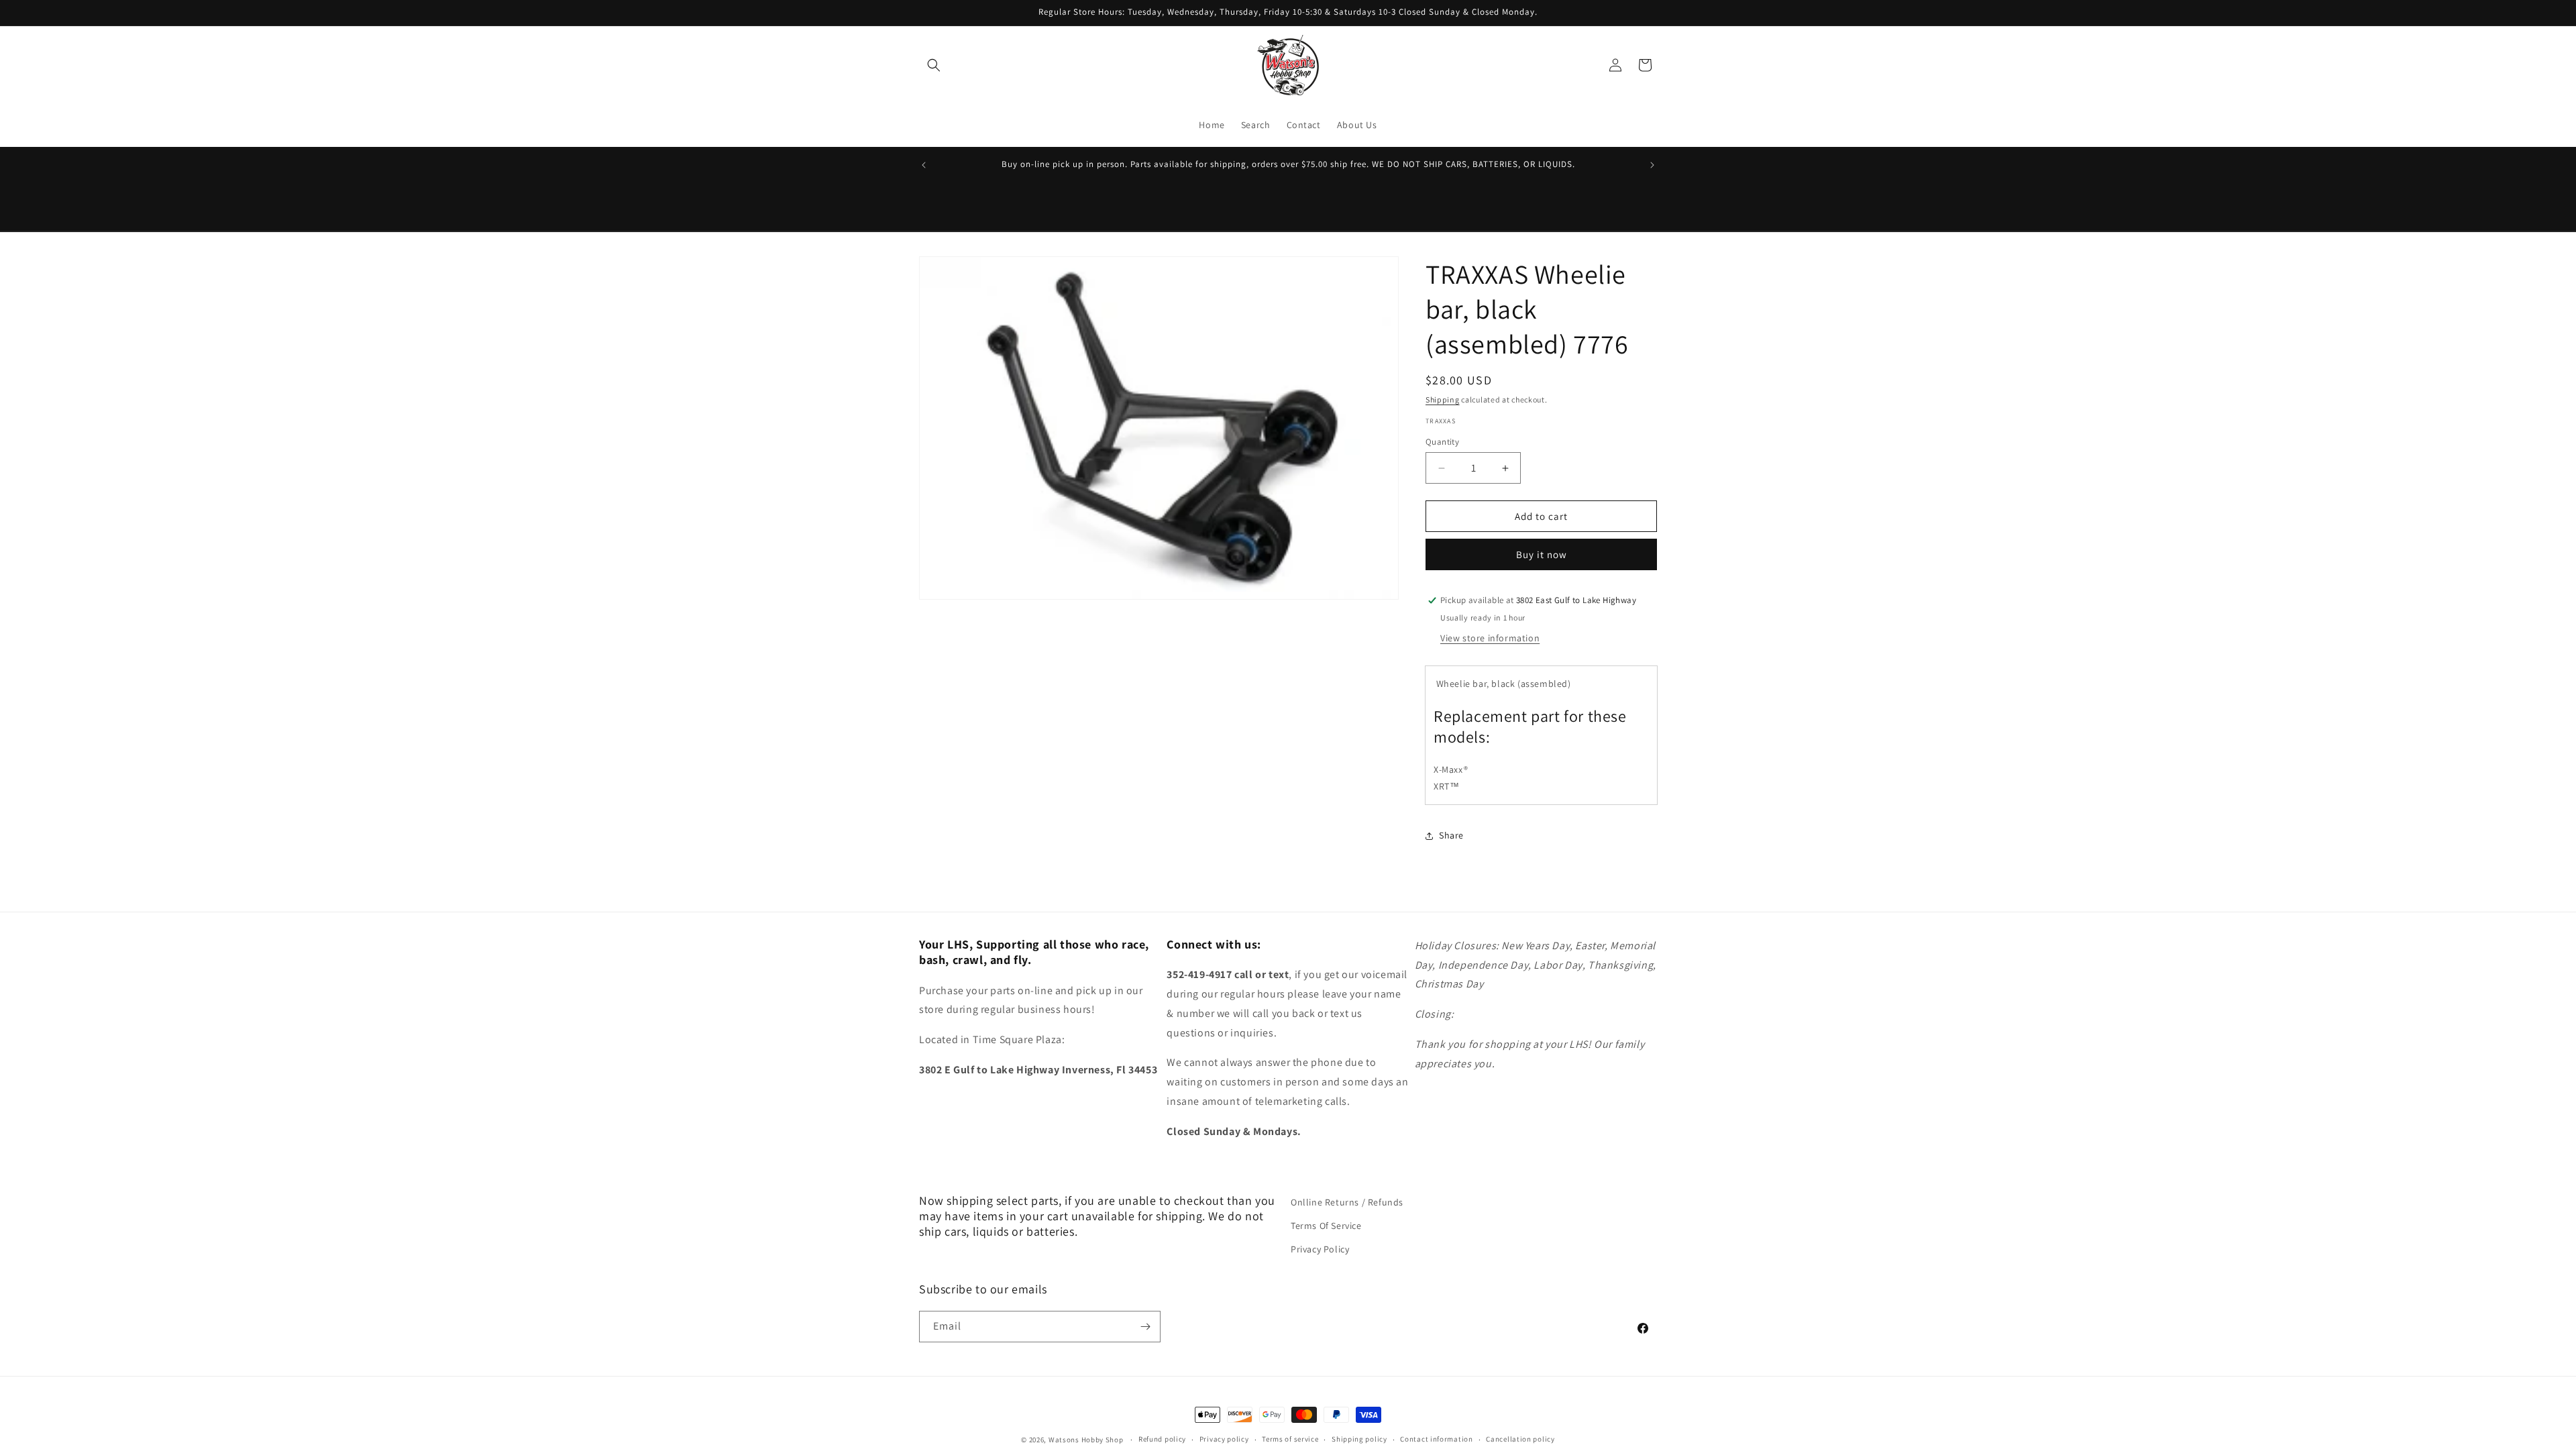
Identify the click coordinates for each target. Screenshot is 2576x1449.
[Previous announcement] (924, 165)
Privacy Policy (1320, 1249)
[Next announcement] (1652, 165)
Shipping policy (1359, 1439)
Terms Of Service (1326, 1226)
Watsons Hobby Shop (1086, 1440)
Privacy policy (1224, 1439)
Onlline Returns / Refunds (1347, 1202)
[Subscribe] (1145, 1327)
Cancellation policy (1520, 1439)
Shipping (1443, 399)
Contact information (1436, 1439)
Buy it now (1542, 554)
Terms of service (1290, 1439)
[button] (934, 65)
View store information (1490, 638)
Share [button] (1451, 835)
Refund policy (1162, 1439)
